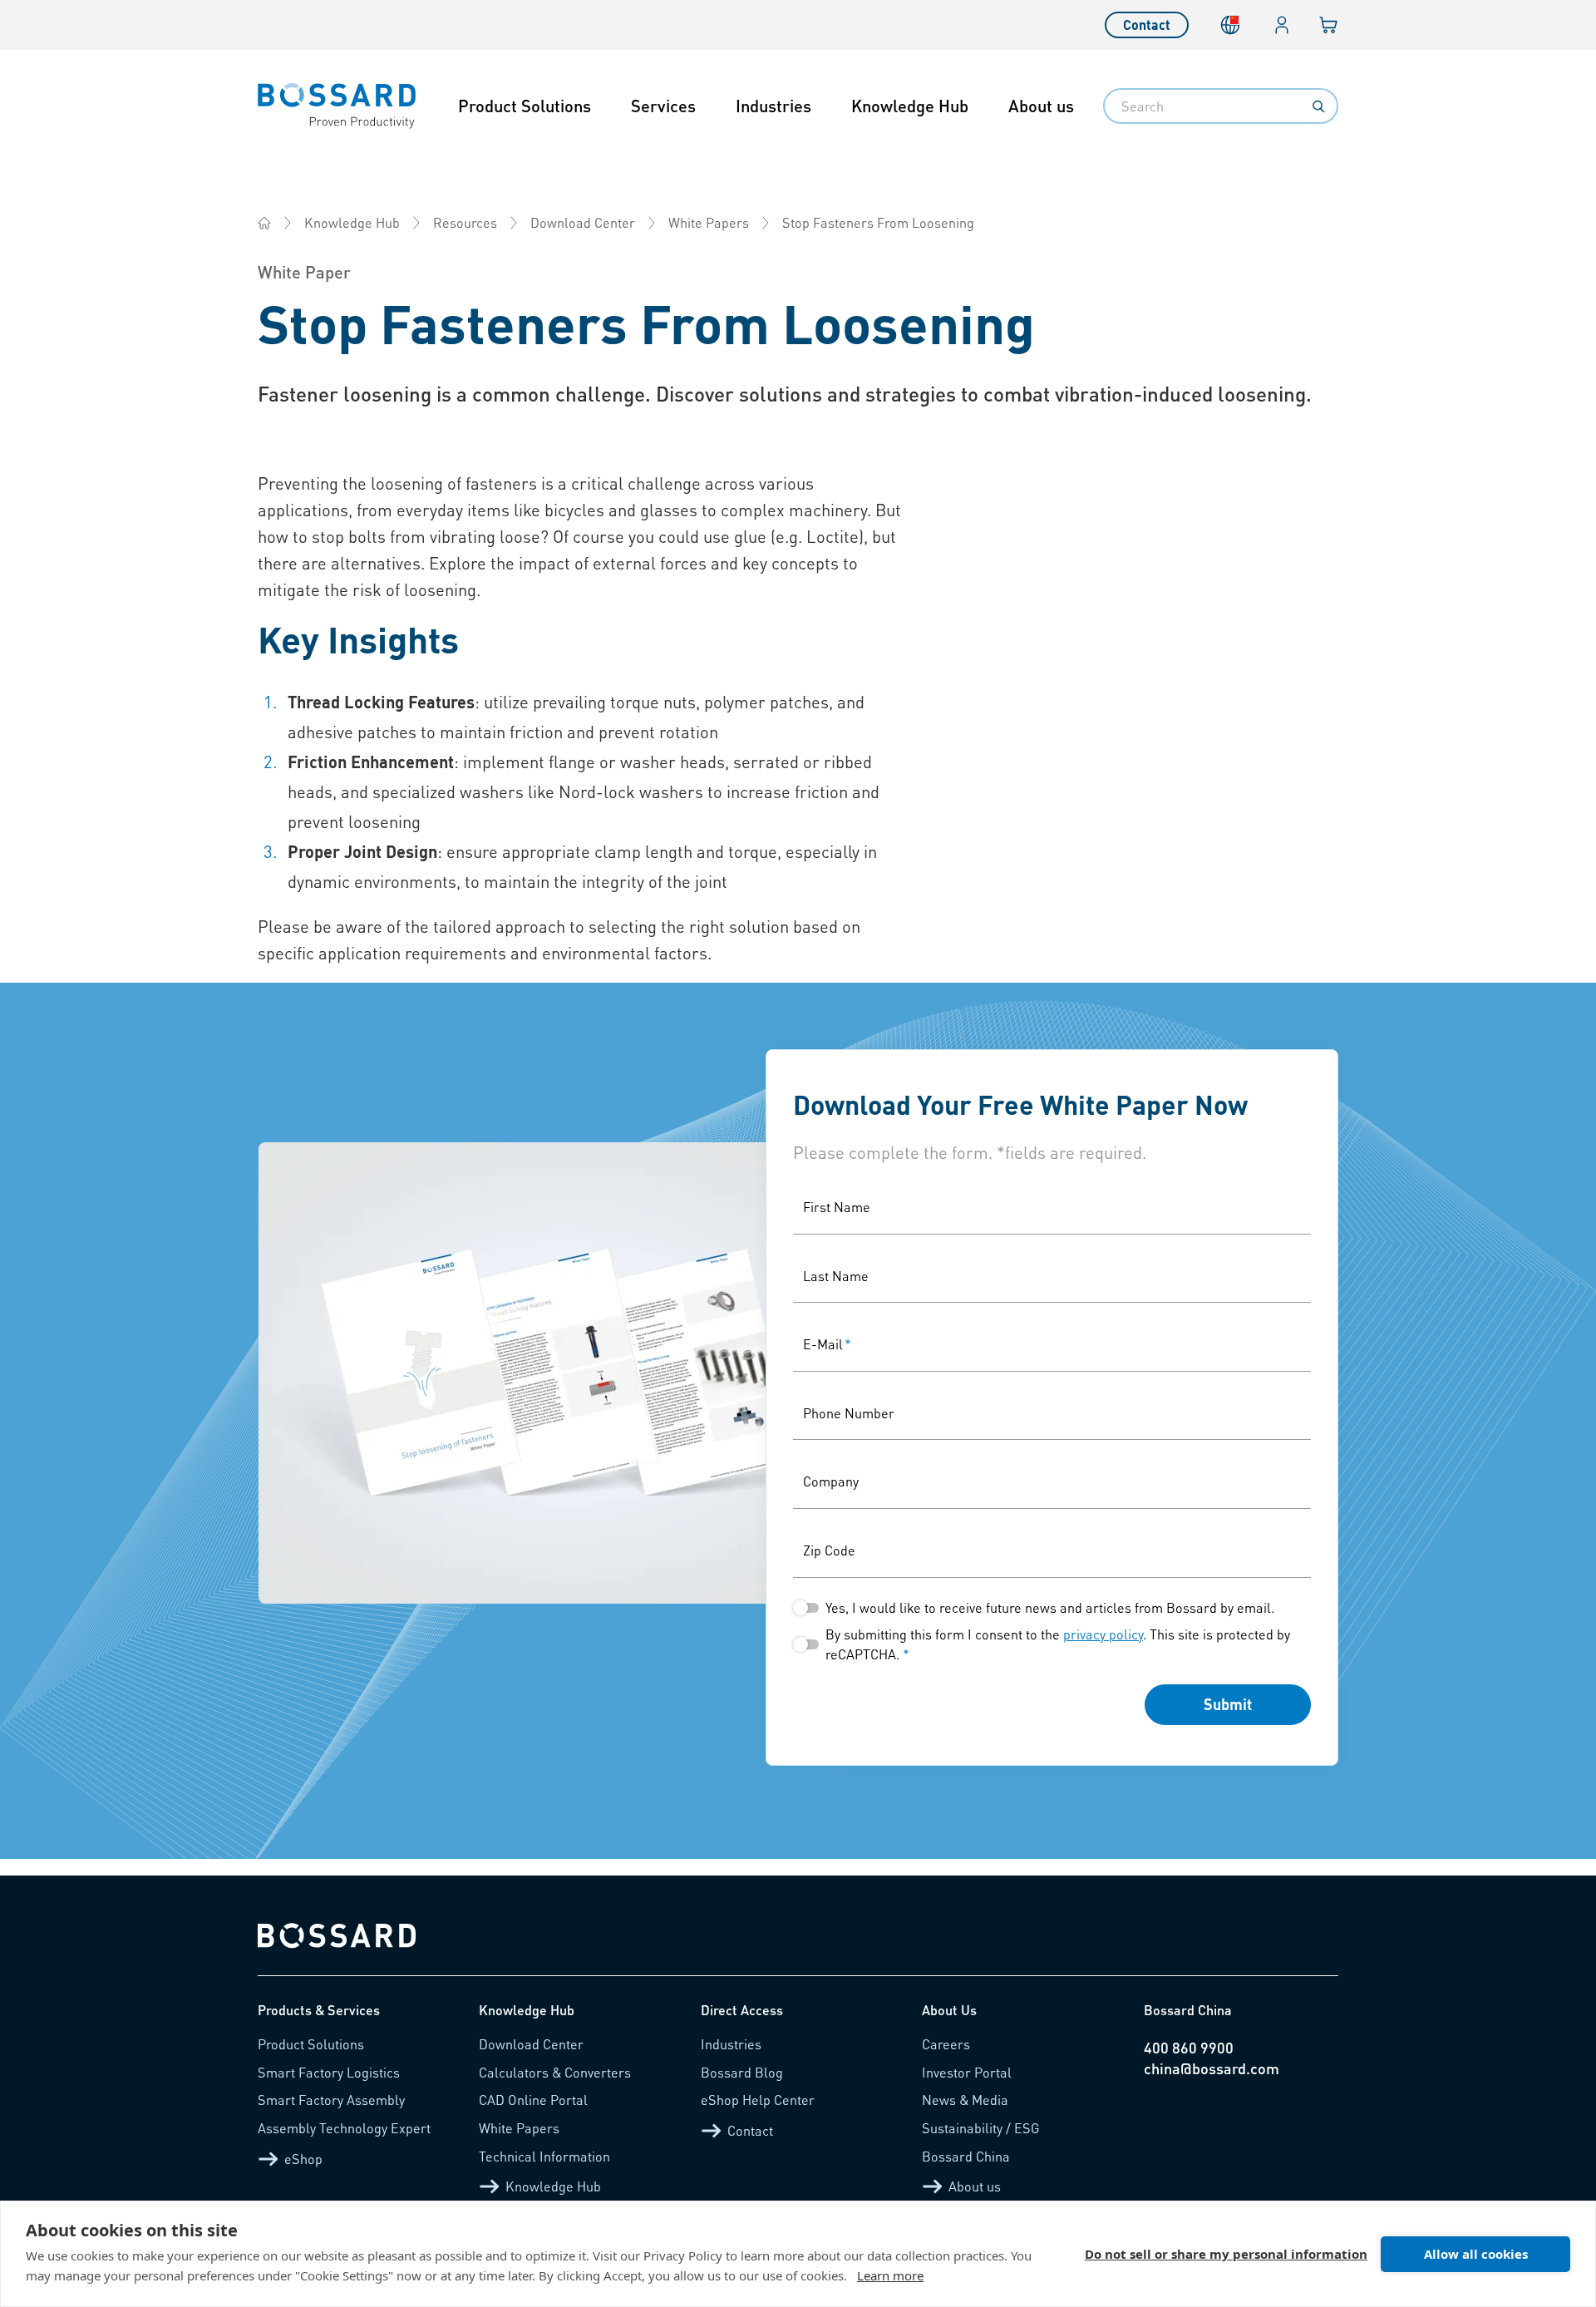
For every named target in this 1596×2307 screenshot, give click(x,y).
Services (663, 106)
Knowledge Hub (910, 106)
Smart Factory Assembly (331, 2100)
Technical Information (544, 2156)
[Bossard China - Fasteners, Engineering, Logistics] (264, 223)
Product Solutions (525, 106)
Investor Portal (967, 2072)
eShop (303, 2159)
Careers (946, 2044)
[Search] (1318, 106)
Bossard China (966, 2156)
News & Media (965, 2100)
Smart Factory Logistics (329, 2072)
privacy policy (1103, 1634)
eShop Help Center (758, 2100)
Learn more (890, 2275)
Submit (1228, 1704)
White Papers (709, 222)
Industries (773, 106)
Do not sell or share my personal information (1226, 2254)
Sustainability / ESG (981, 2128)
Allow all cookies (1476, 2254)
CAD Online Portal (533, 2100)
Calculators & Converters (555, 2072)
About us (1041, 106)
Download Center (583, 222)
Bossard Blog (742, 2072)
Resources (465, 222)
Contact (1147, 25)
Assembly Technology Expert (344, 2128)
